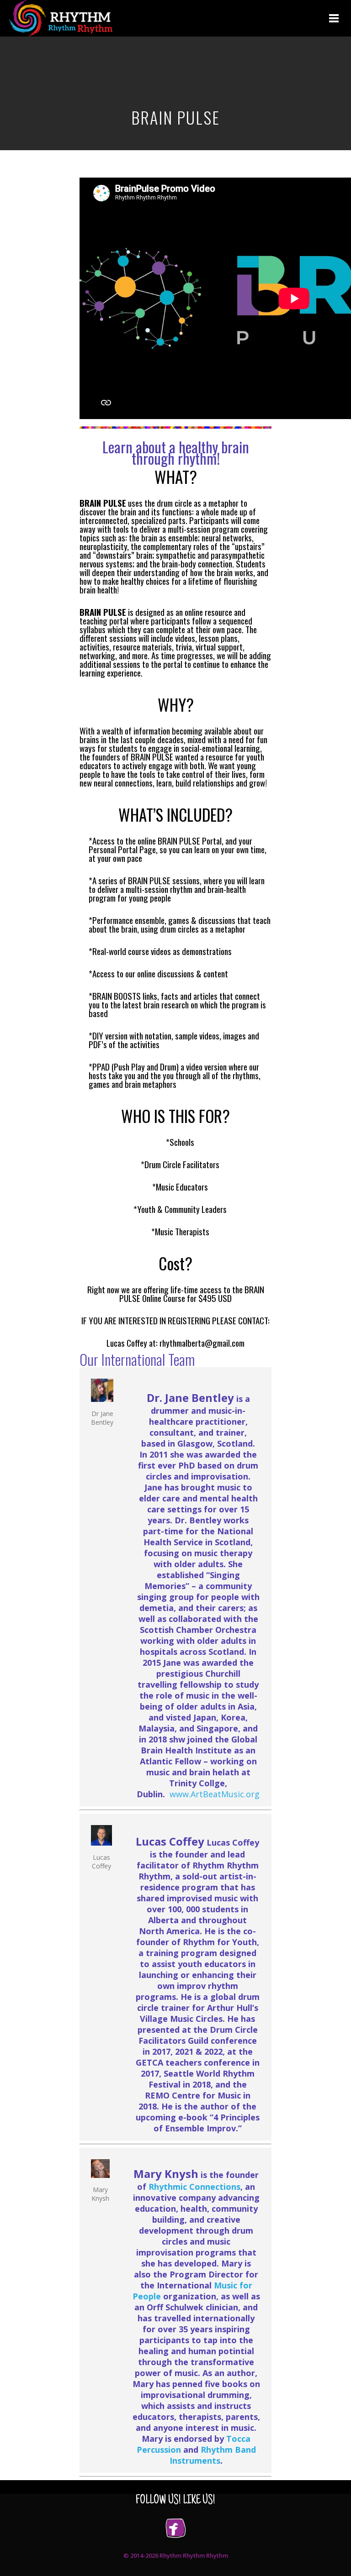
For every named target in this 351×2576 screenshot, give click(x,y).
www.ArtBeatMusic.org (215, 1794)
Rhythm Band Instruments (213, 2455)
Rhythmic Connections (194, 2187)
